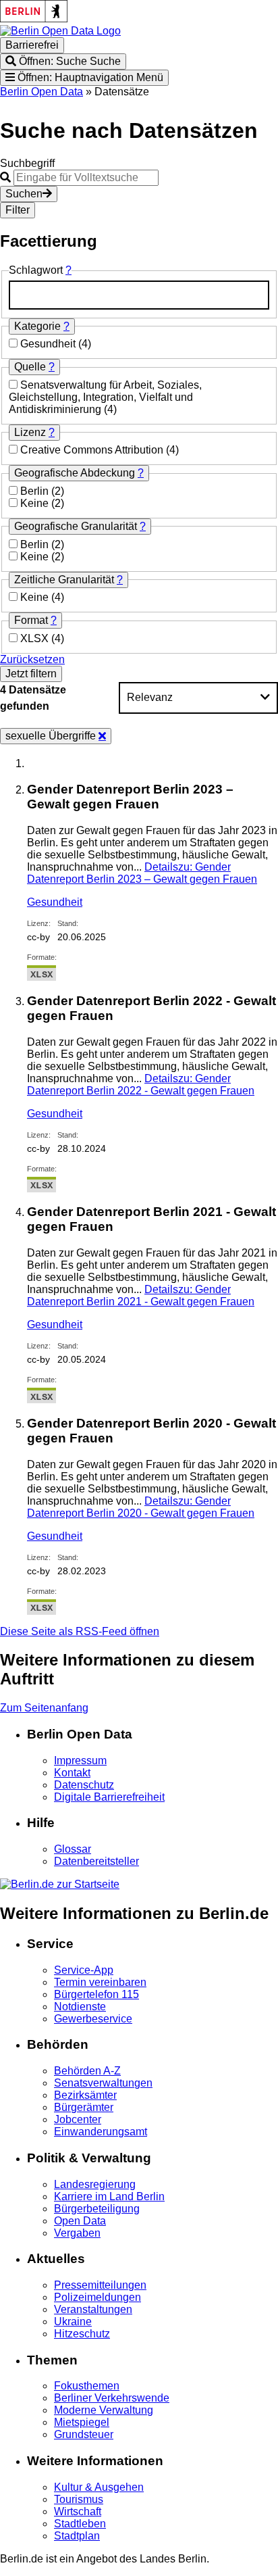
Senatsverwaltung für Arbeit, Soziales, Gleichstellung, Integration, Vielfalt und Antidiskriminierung (105, 397)
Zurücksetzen (32, 659)
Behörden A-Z (87, 2071)
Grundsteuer (84, 2434)
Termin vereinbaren (100, 1982)
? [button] (68, 270)
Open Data (80, 2221)
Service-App (84, 1970)
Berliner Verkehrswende (112, 2398)
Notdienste (80, 2007)
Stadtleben (80, 2524)
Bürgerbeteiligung (97, 2209)
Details (142, 873)
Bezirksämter (85, 2095)
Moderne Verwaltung (104, 2410)
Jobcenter (78, 2119)
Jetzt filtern (31, 674)
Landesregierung (95, 2184)
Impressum (80, 1760)
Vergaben (77, 2233)
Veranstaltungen (93, 2309)
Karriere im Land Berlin (109, 2196)
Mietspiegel (82, 2422)
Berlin (36, 491)
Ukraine (73, 2322)
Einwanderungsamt (101, 2132)
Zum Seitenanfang (44, 1708)
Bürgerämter (84, 2107)
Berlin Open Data (41, 92)
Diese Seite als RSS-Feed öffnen (80, 1631)
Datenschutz (84, 1785)
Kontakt (72, 1773)
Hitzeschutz (82, 2334)
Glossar (73, 1849)
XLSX (36, 638)
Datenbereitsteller (96, 1861)
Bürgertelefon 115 (96, 1994)
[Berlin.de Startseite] (60, 1884)
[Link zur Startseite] (60, 31)
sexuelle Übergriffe (52, 736)
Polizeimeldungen (98, 2297)
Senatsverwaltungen (103, 2083)
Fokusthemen (87, 2386)
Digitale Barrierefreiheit (109, 1797)
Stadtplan (77, 2536)
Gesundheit (49, 344)
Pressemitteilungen (100, 2285)
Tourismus (79, 2499)
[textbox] (139, 295)
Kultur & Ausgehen (99, 2487)
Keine (36, 503)
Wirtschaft (78, 2511)
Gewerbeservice (93, 2019)
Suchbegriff (27, 163)
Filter (18, 210)
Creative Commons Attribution (93, 450)
